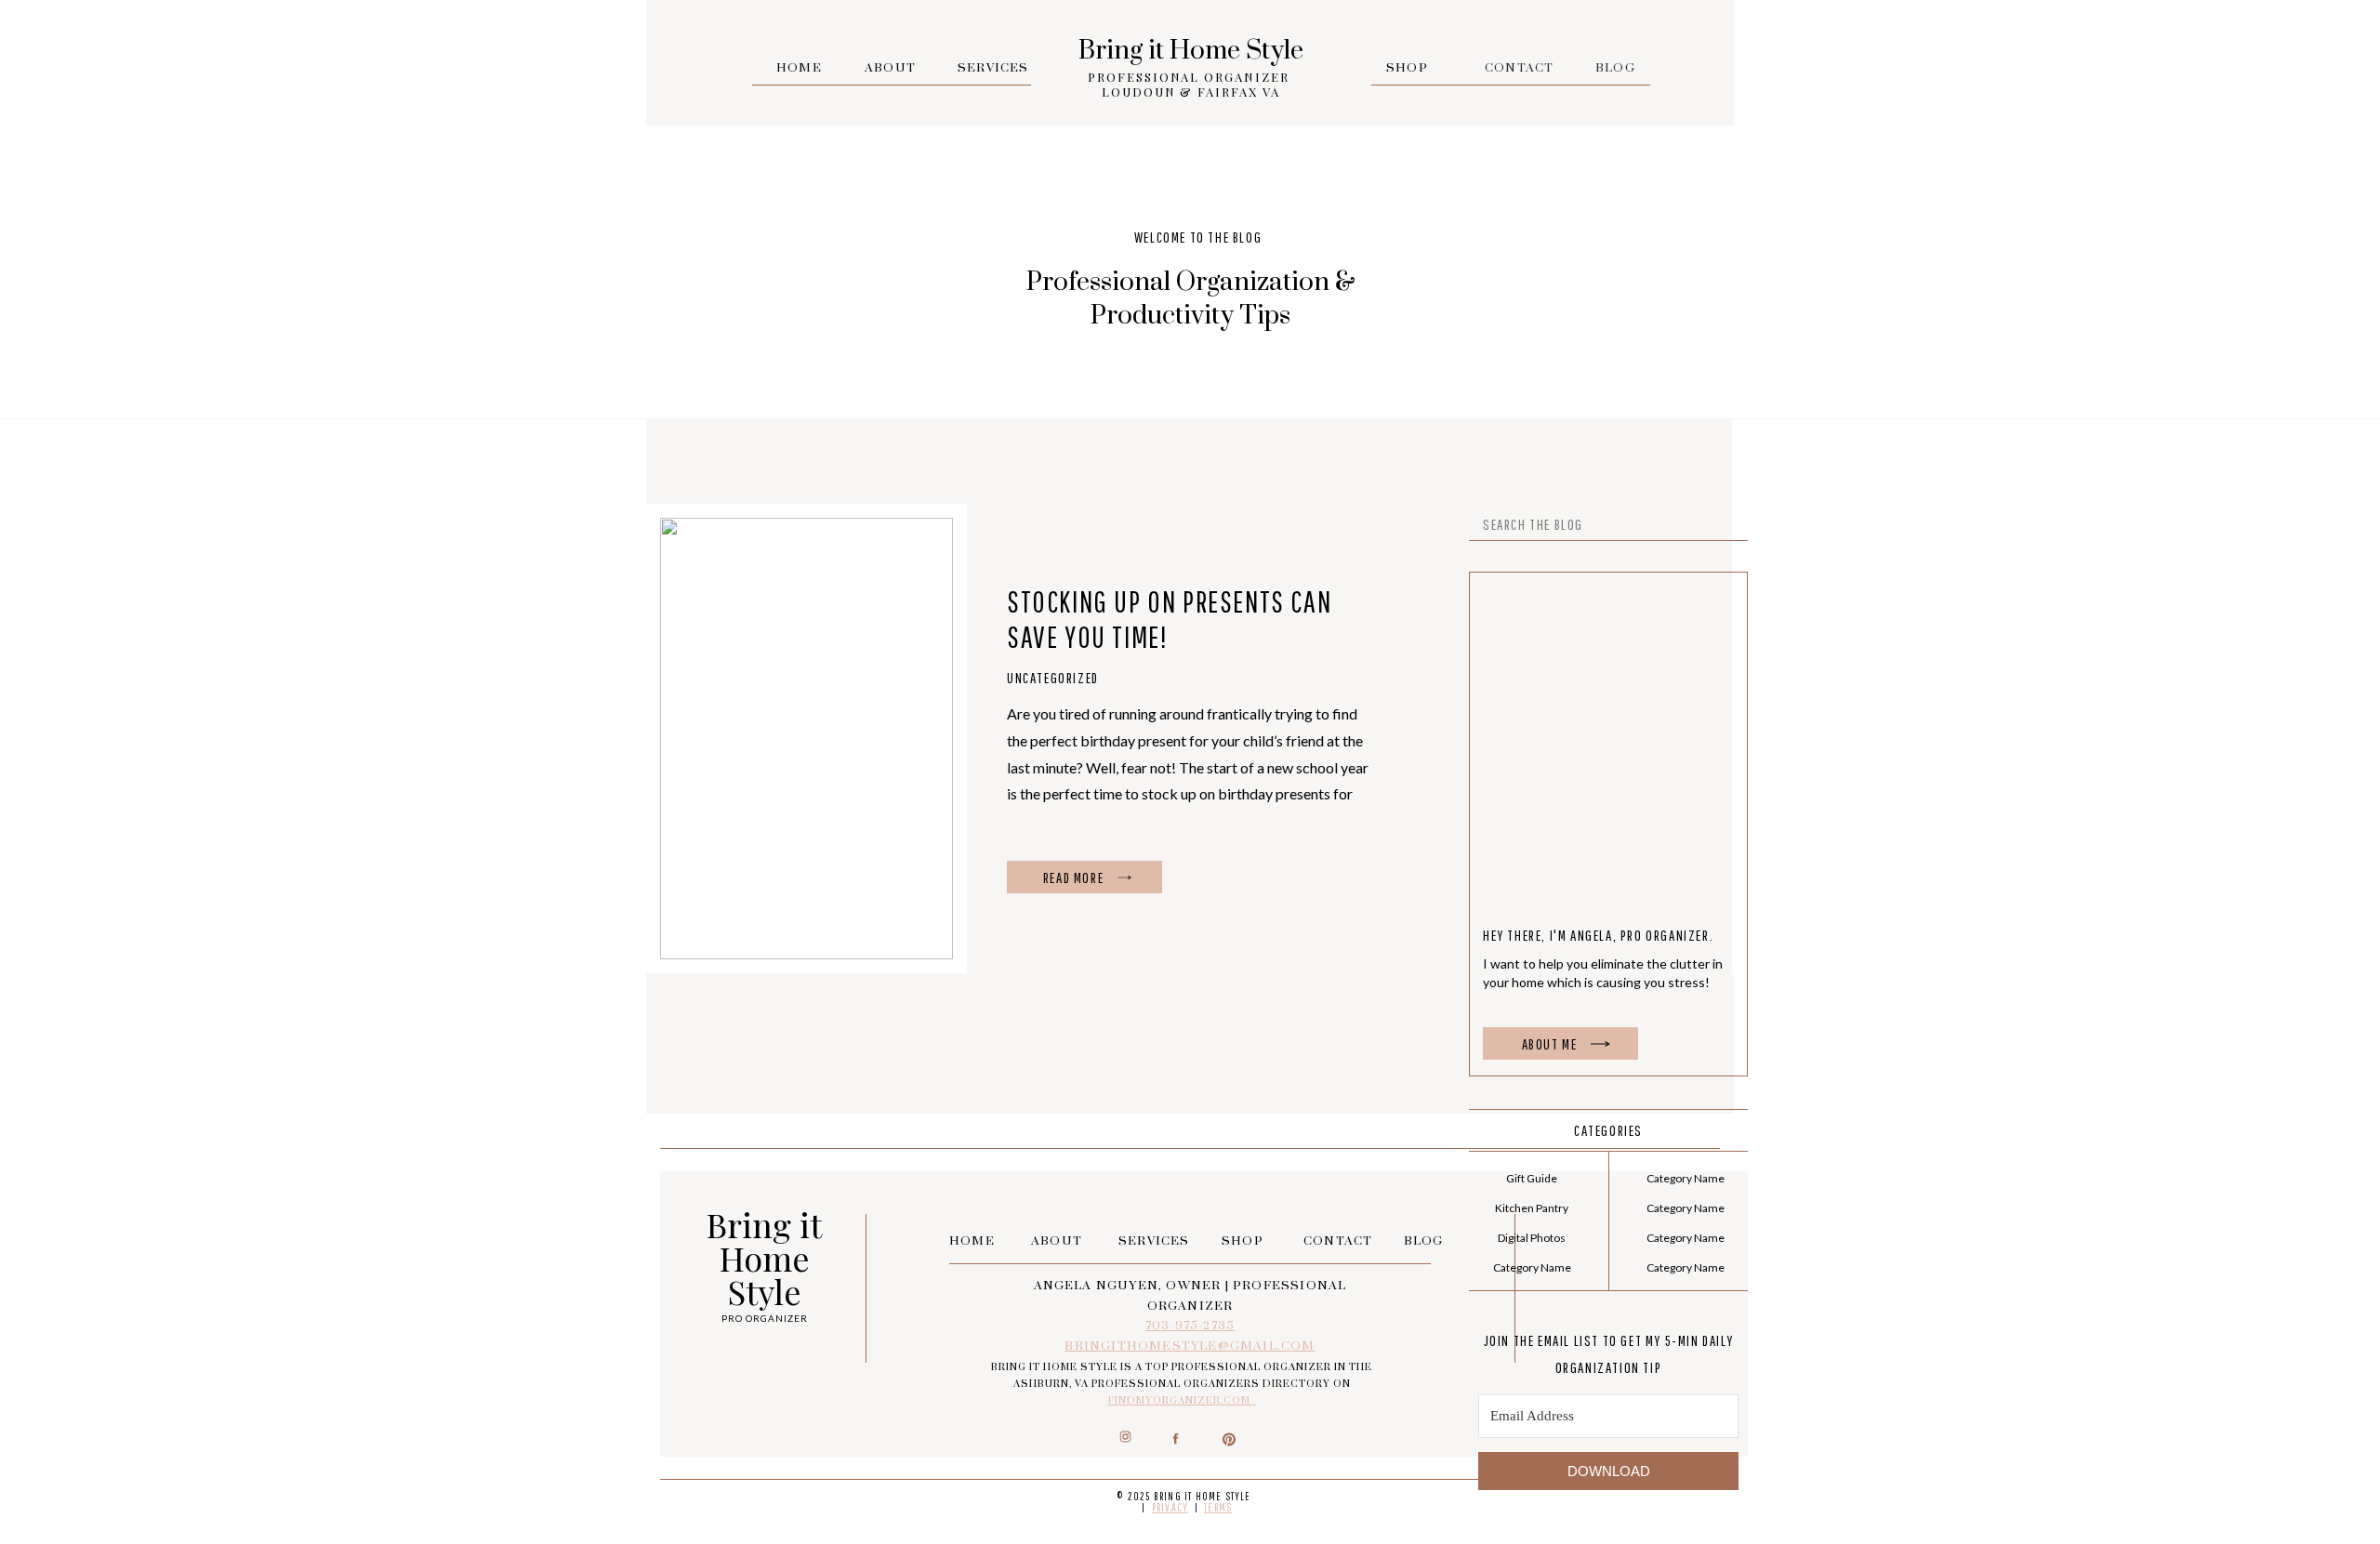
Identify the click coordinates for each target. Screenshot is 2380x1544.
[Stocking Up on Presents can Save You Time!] (1124, 878)
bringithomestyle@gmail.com (1190, 1346)
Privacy (1170, 1507)
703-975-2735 (1190, 1326)
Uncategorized (1053, 678)
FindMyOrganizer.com (1182, 1401)
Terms (1218, 1507)
